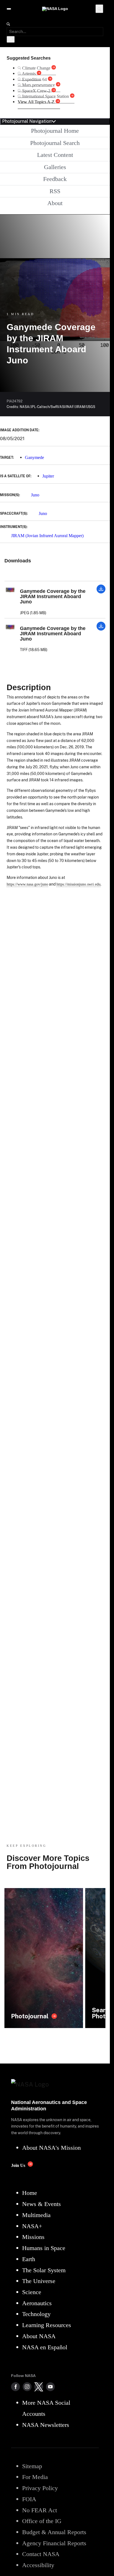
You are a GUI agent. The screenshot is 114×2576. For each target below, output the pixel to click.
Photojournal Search (55, 143)
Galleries (55, 167)
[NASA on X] (39, 2387)
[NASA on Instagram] (27, 2387)
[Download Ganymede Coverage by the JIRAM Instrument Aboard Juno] (101, 592)
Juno (35, 495)
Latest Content (55, 155)
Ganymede (34, 457)
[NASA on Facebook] (15, 2387)
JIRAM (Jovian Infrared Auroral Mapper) (47, 536)
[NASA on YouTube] (50, 2387)
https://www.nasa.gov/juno (27, 884)
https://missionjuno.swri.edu (78, 884)
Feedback (55, 179)
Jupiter (48, 476)
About (55, 203)
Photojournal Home (55, 131)
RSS (55, 191)
